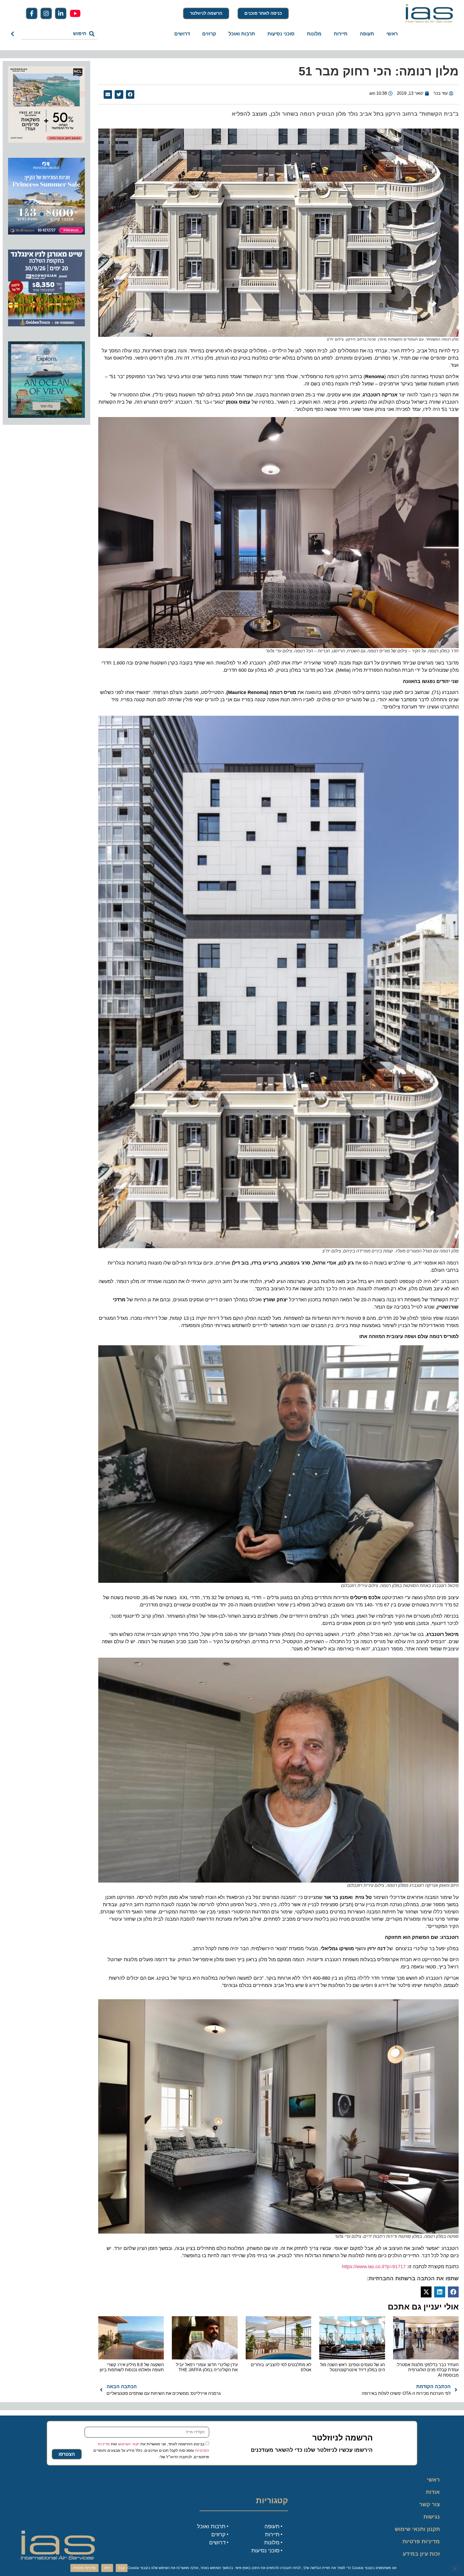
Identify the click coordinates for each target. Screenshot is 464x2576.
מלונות (314, 34)
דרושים (182, 34)
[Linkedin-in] (61, 13)
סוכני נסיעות (281, 34)
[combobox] (59, 34)
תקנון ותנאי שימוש (417, 2529)
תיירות (341, 34)
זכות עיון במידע (421, 2554)
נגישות (432, 2517)
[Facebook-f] (32, 13)
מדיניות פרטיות (421, 2541)
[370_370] (46, 233)
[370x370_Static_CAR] (46, 416)
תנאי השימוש (129, 2444)
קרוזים (209, 34)
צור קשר (429, 2504)
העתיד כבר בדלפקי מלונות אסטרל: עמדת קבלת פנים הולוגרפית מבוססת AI (427, 2370)
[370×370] (46, 325)
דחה (107, 2568)
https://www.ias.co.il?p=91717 (374, 2267)
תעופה (367, 34)
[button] (130, 94)
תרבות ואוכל (242, 34)
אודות (433, 2492)
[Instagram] (46, 13)
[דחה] (455, 2568)
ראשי (392, 34)
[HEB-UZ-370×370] (46, 141)
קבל (122, 2568)
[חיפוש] (14, 34)
